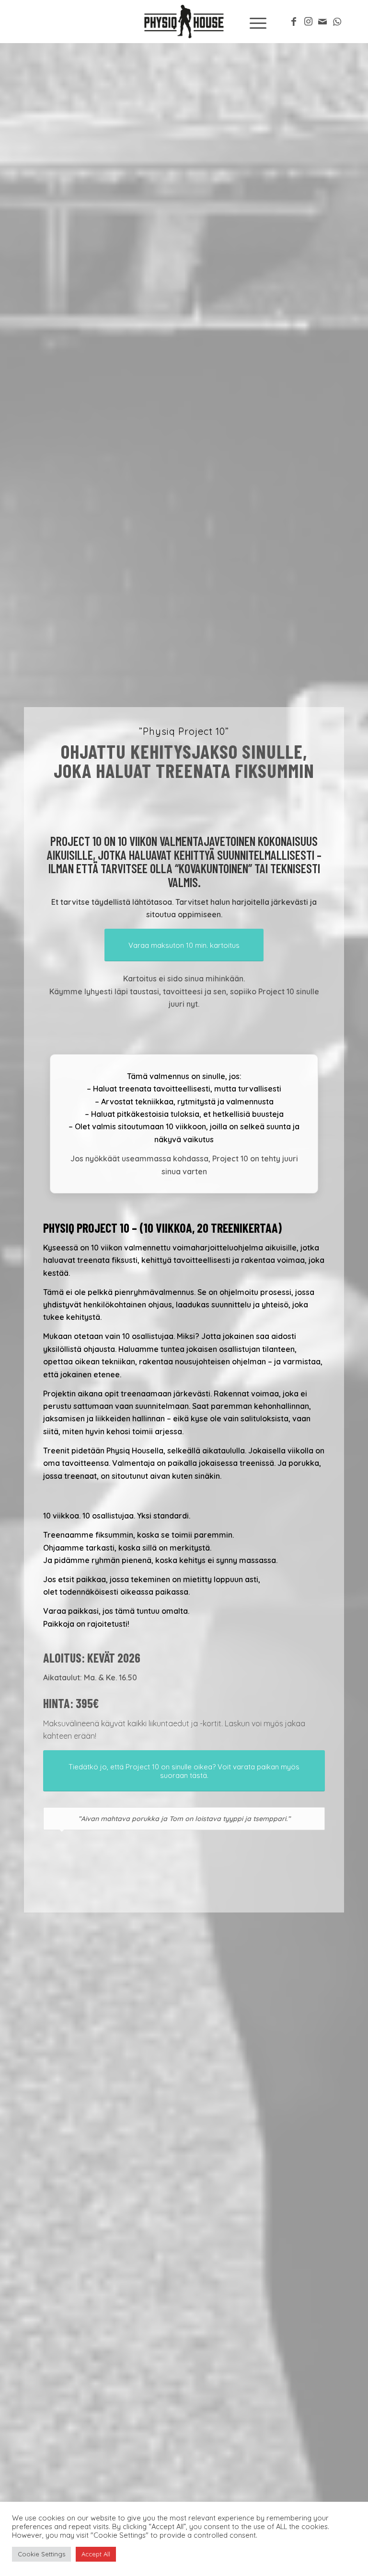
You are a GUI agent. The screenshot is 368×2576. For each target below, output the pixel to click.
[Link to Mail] (322, 22)
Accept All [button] (96, 2554)
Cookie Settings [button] (41, 2554)
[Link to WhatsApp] (337, 22)
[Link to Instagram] (308, 22)
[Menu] (253, 22)
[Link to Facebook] (294, 22)
